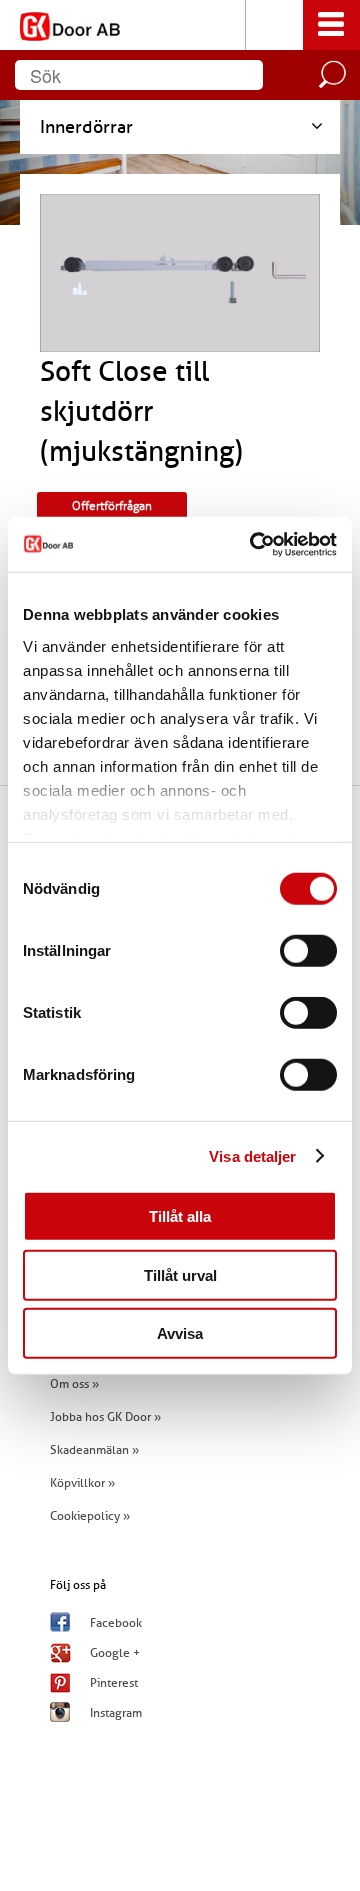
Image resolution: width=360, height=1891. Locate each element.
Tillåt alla (180, 1216)
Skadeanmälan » (94, 1450)
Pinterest (114, 1683)
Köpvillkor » (82, 1483)
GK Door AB (180, 25)
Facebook (116, 1623)
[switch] (308, 951)
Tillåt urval (180, 1274)
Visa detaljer (252, 1155)
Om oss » (74, 1384)
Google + (115, 1653)
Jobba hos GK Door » (105, 1417)
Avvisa (180, 1333)
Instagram (116, 1713)
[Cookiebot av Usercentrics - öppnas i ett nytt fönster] (254, 544)
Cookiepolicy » (90, 1516)
